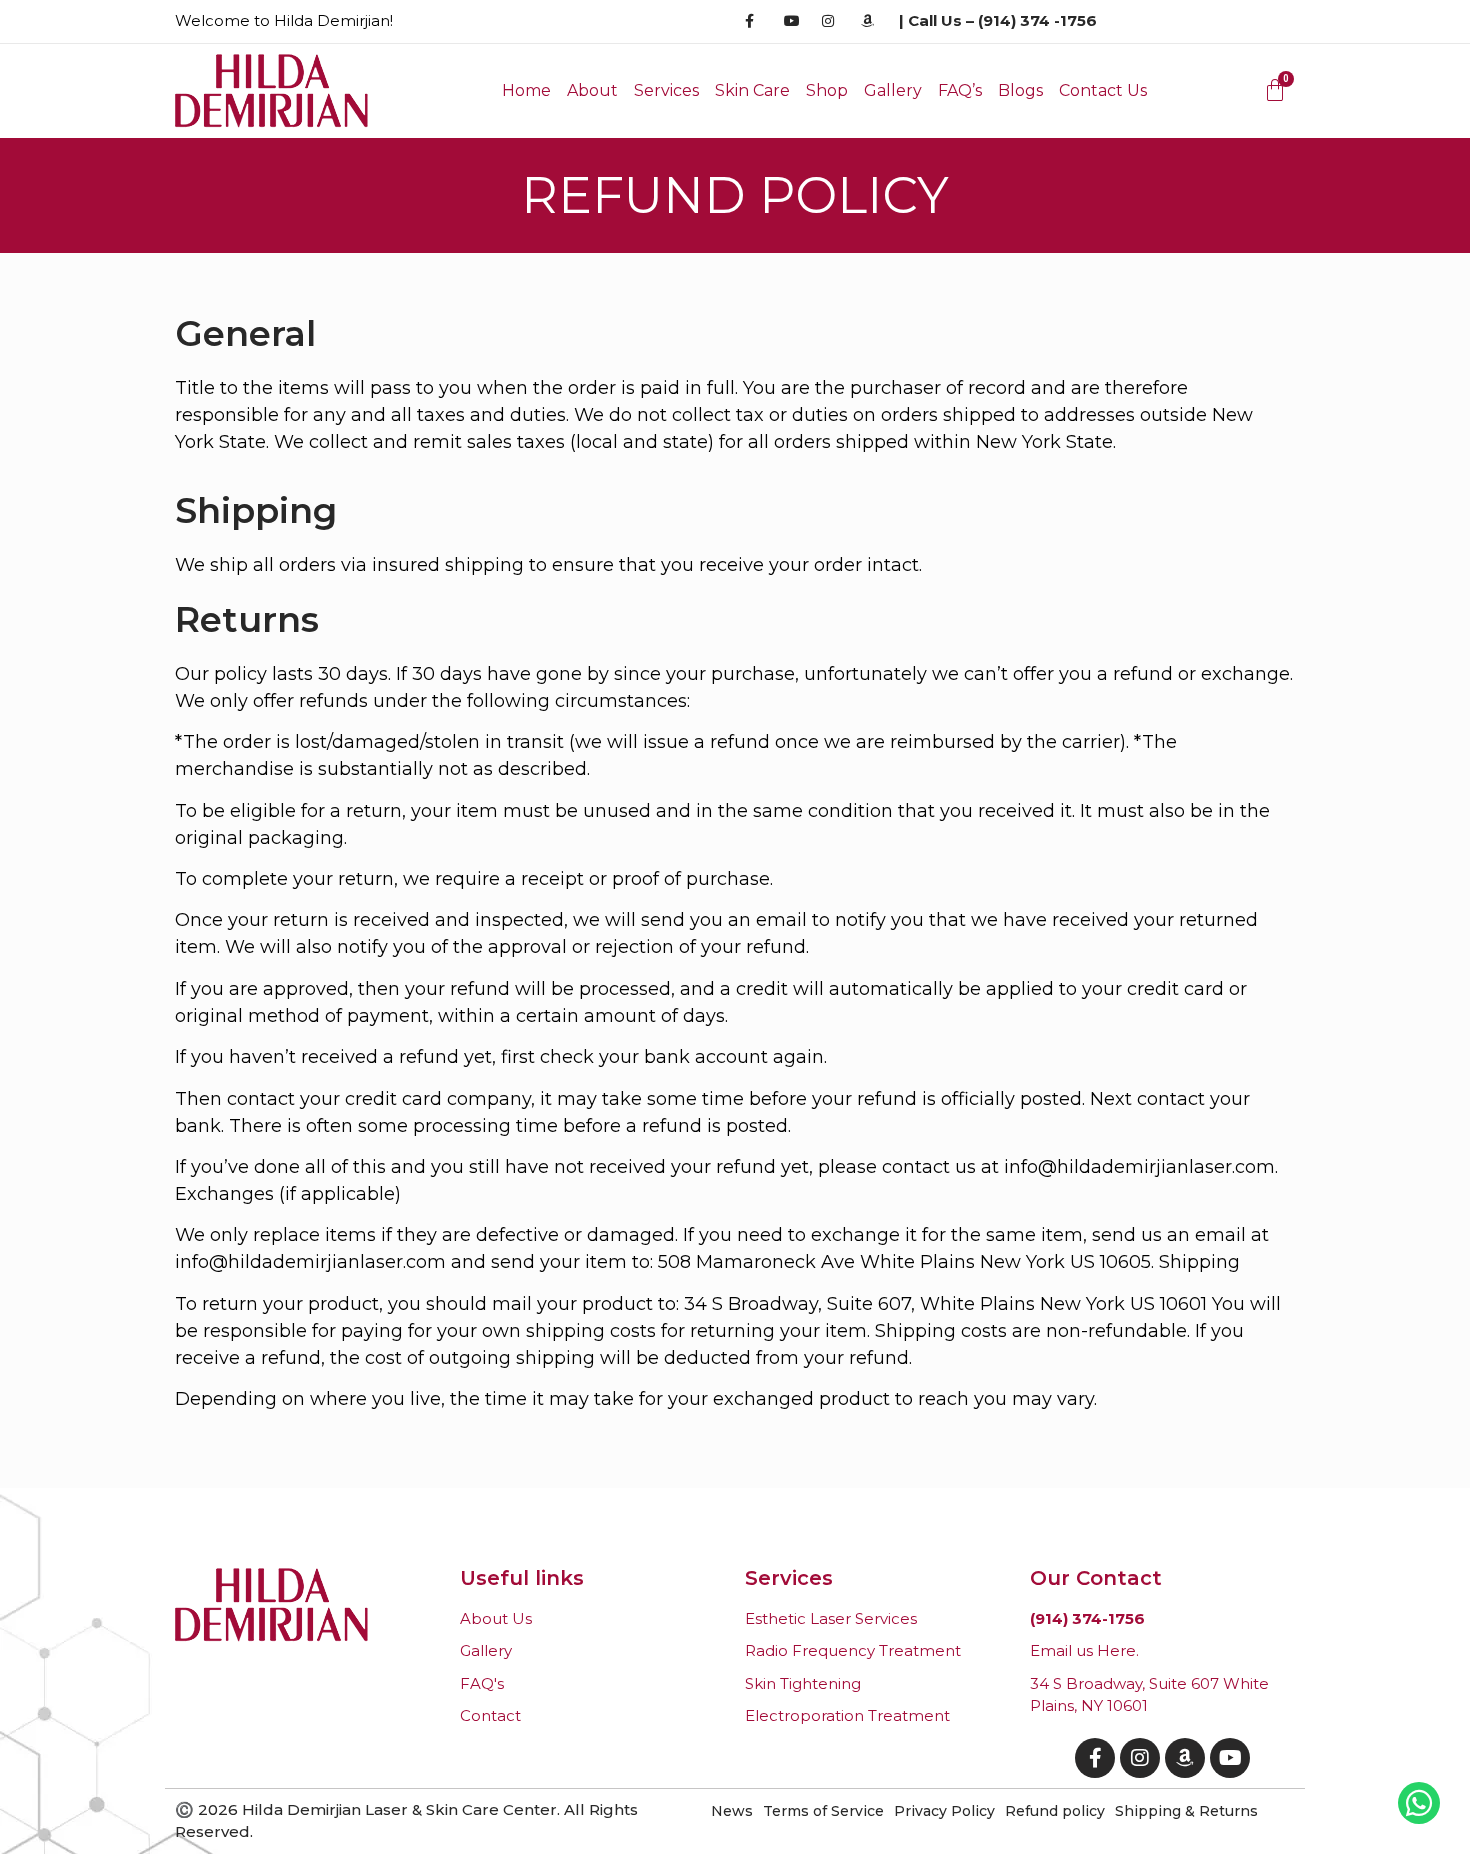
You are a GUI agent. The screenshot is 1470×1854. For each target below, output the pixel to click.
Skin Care (752, 90)
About (592, 90)
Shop (827, 90)
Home (526, 90)
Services (666, 90)
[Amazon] (1185, 1758)
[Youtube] (1230, 1758)
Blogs (1020, 90)
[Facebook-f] (1095, 1758)
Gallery (893, 90)
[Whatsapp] (1419, 1803)
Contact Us (1103, 90)
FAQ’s (960, 90)
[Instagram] (1140, 1758)
